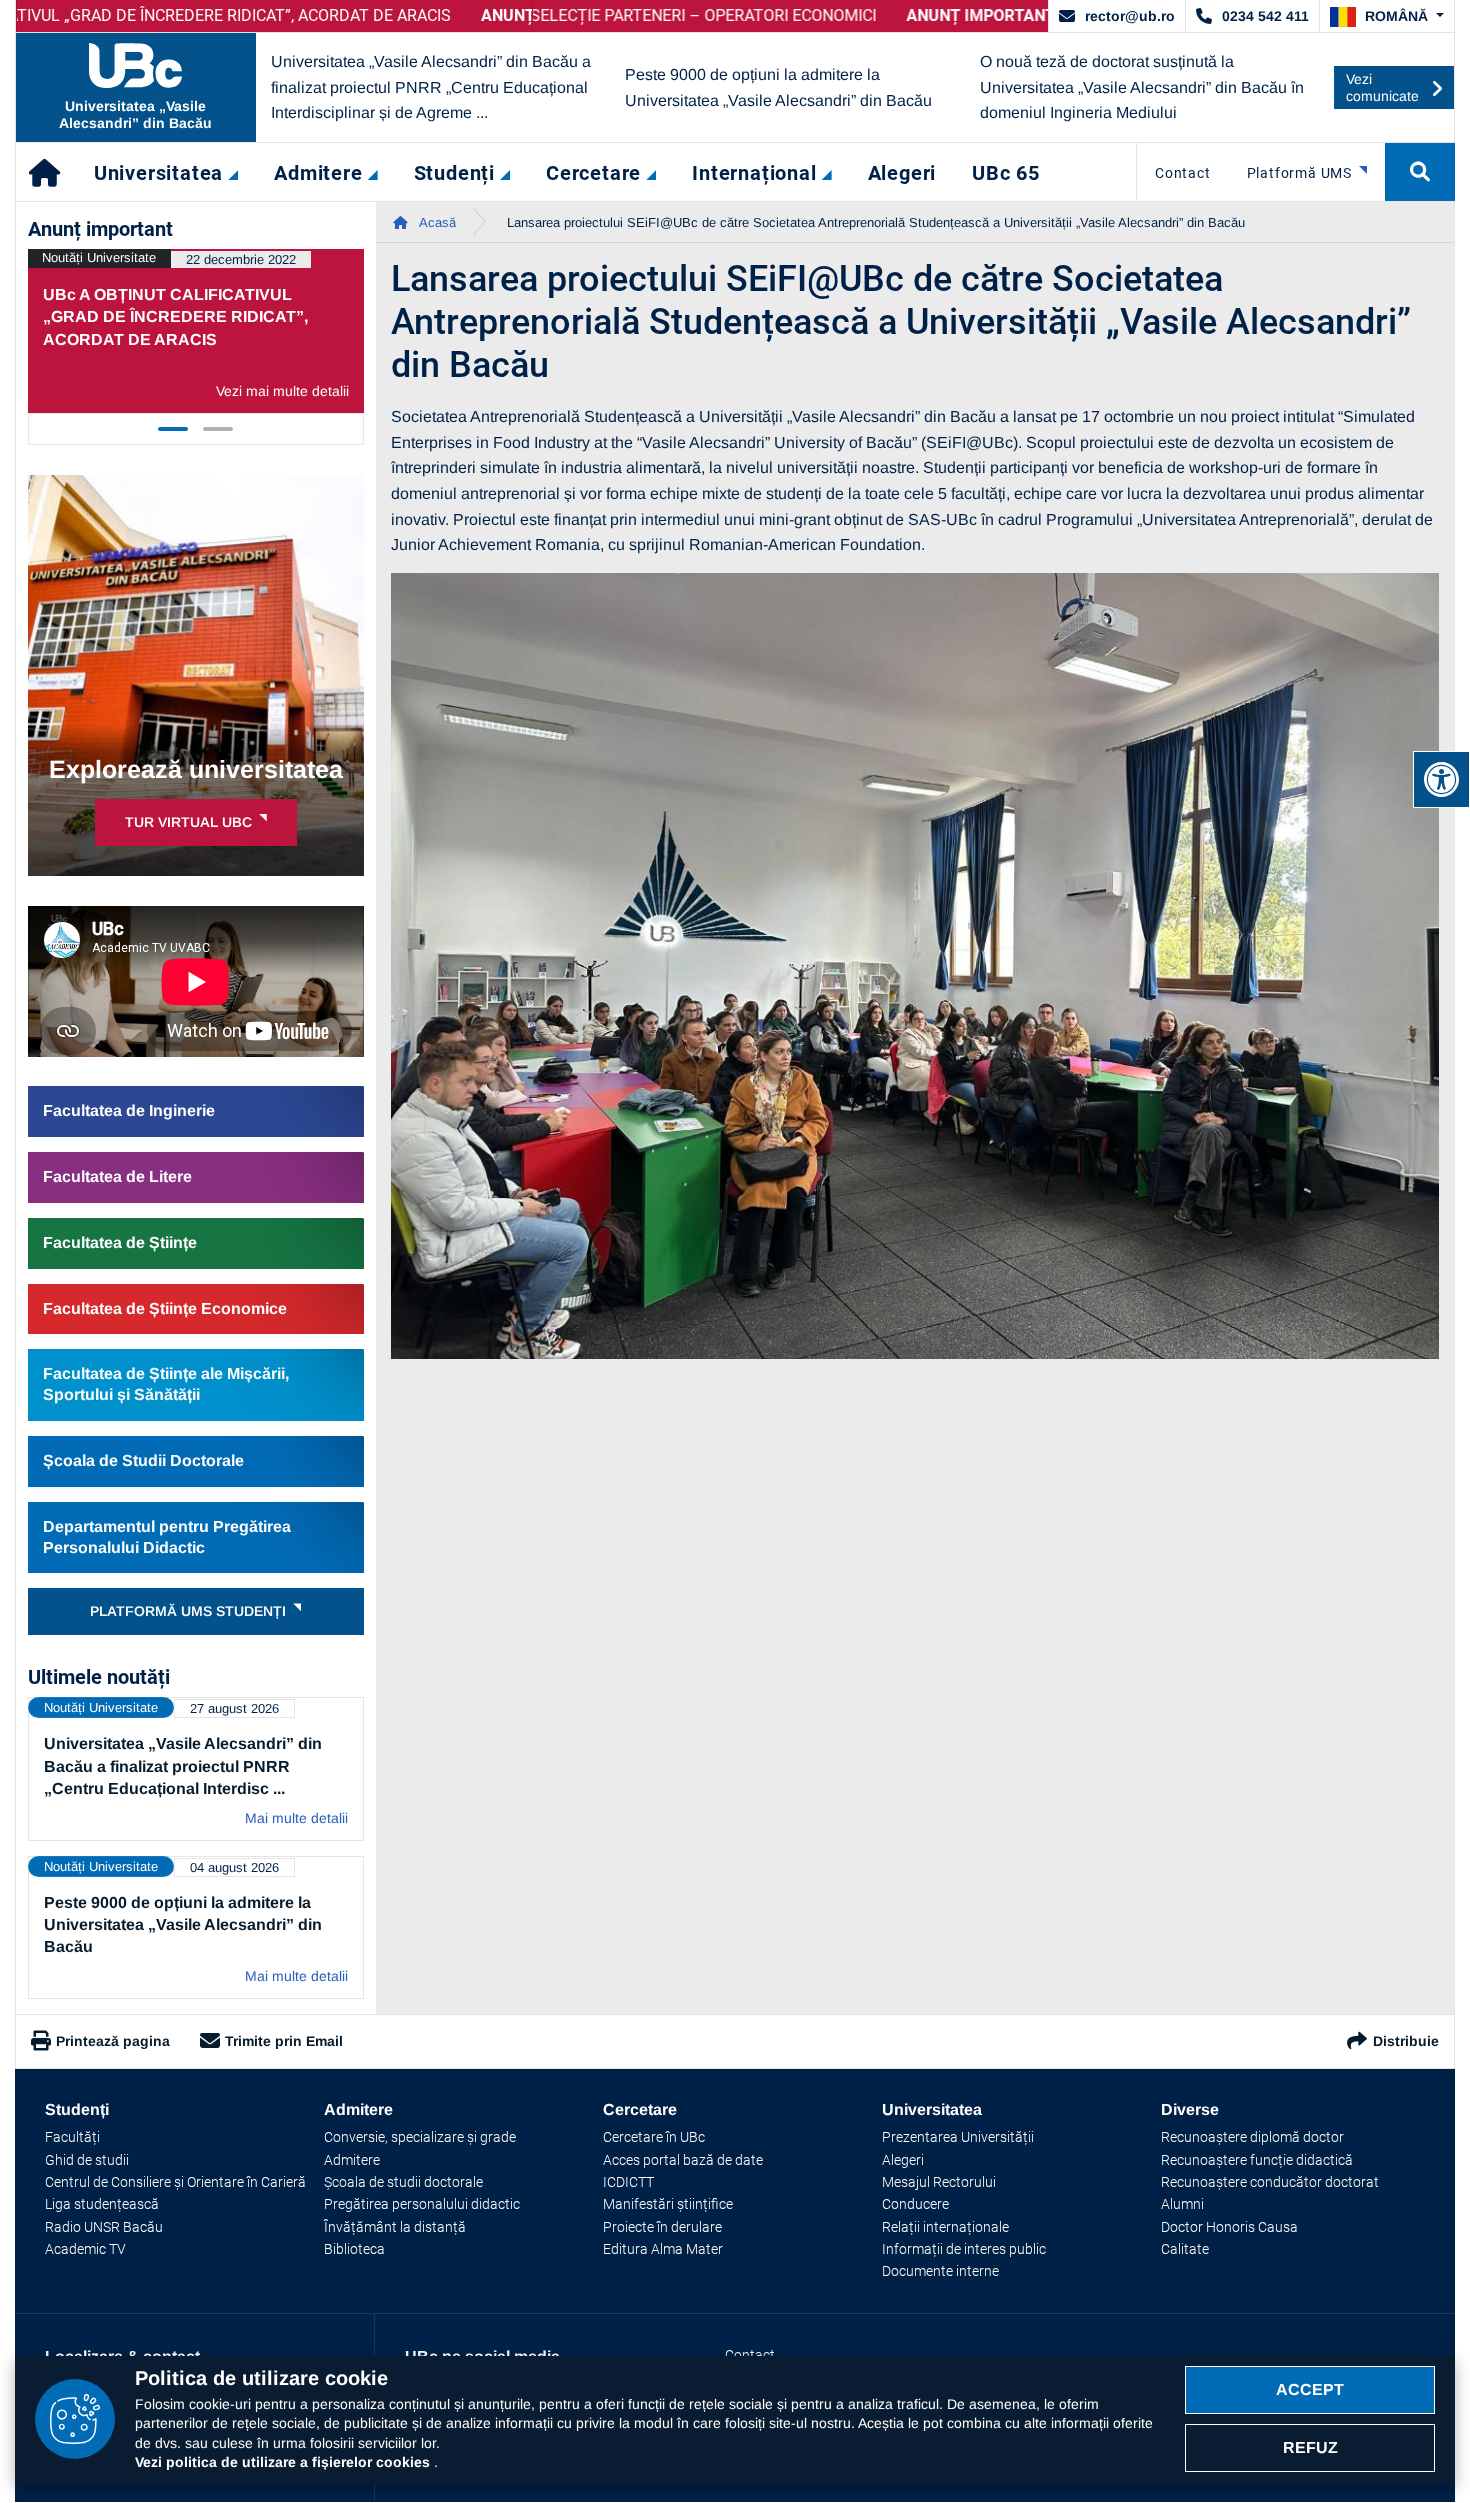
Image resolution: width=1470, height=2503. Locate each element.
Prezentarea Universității (958, 2137)
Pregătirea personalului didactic (422, 2204)
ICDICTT (628, 2182)
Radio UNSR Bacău (104, 2227)
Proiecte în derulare (662, 2227)
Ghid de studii (87, 2160)
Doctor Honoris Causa (1229, 2227)
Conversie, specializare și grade (420, 2137)
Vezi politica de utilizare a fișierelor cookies (284, 2462)
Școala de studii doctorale (403, 2182)
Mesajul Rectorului (939, 2182)
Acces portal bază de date (683, 2160)
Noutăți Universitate (99, 257)
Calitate (1185, 2249)
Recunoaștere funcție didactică (1257, 2160)
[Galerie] (915, 966)
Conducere (915, 2204)
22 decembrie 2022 (241, 259)
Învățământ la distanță (395, 2227)
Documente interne (940, 2271)
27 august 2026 (234, 1708)
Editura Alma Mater (663, 2249)
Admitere (352, 2160)
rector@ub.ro (1130, 16)
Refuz (1310, 2447)
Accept (1310, 2389)
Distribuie (1406, 2041)
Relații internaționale (945, 2227)
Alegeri (903, 2160)
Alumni (1182, 2204)
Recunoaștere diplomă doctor (1252, 2137)
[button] (1387, 17)
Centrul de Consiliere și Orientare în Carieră (175, 2182)
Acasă (436, 222)
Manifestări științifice (668, 2204)
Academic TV (85, 2249)
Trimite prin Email (284, 2041)
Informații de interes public (964, 2249)
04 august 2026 (234, 1867)
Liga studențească (102, 2204)
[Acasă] (46, 172)
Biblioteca (354, 2249)
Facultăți (72, 2137)
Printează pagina (113, 2041)
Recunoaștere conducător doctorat (1270, 2182)
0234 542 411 (1265, 16)
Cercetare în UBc (654, 2137)
